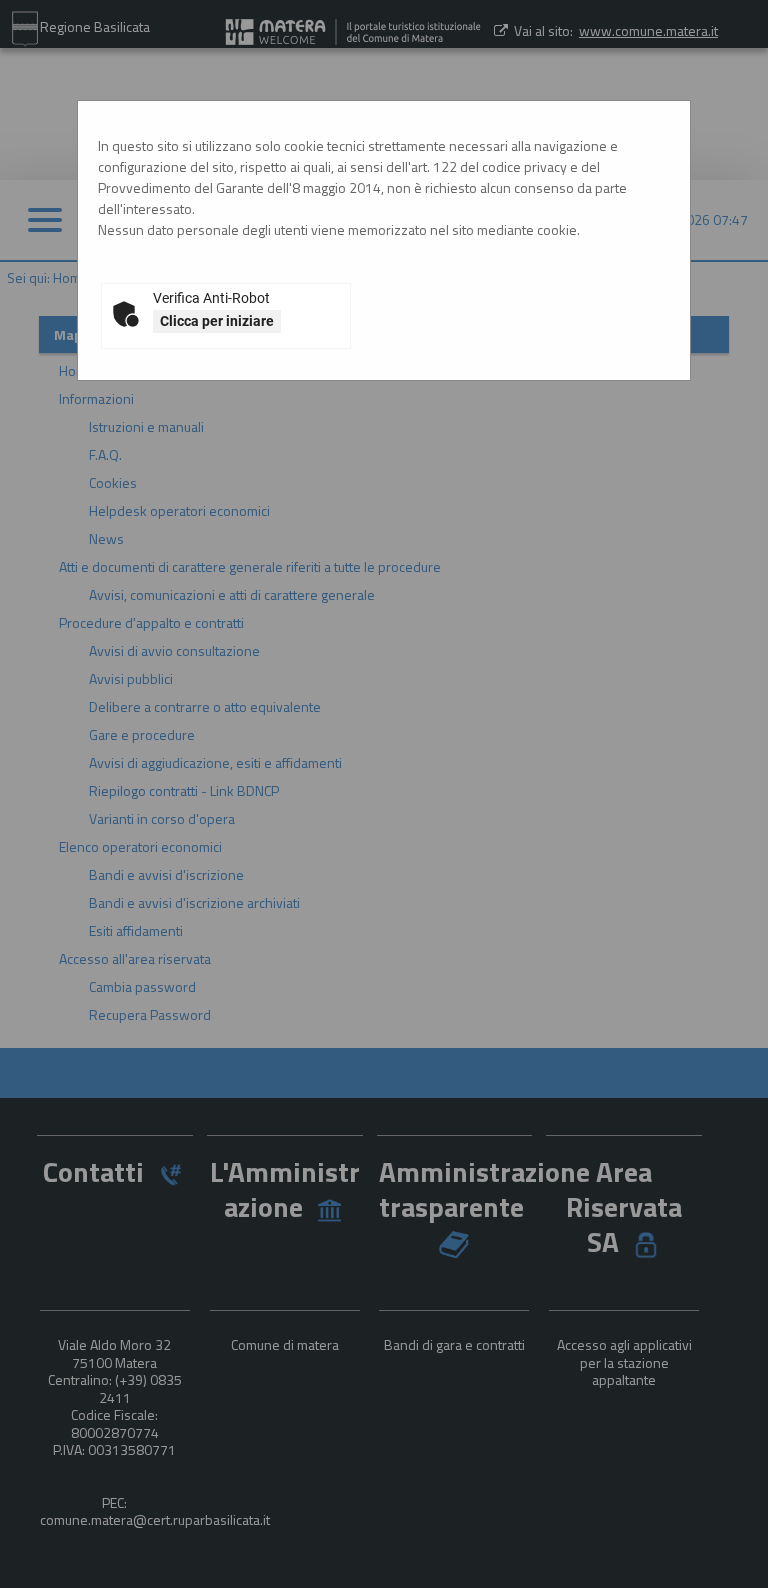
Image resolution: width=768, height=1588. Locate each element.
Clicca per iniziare (217, 321)
